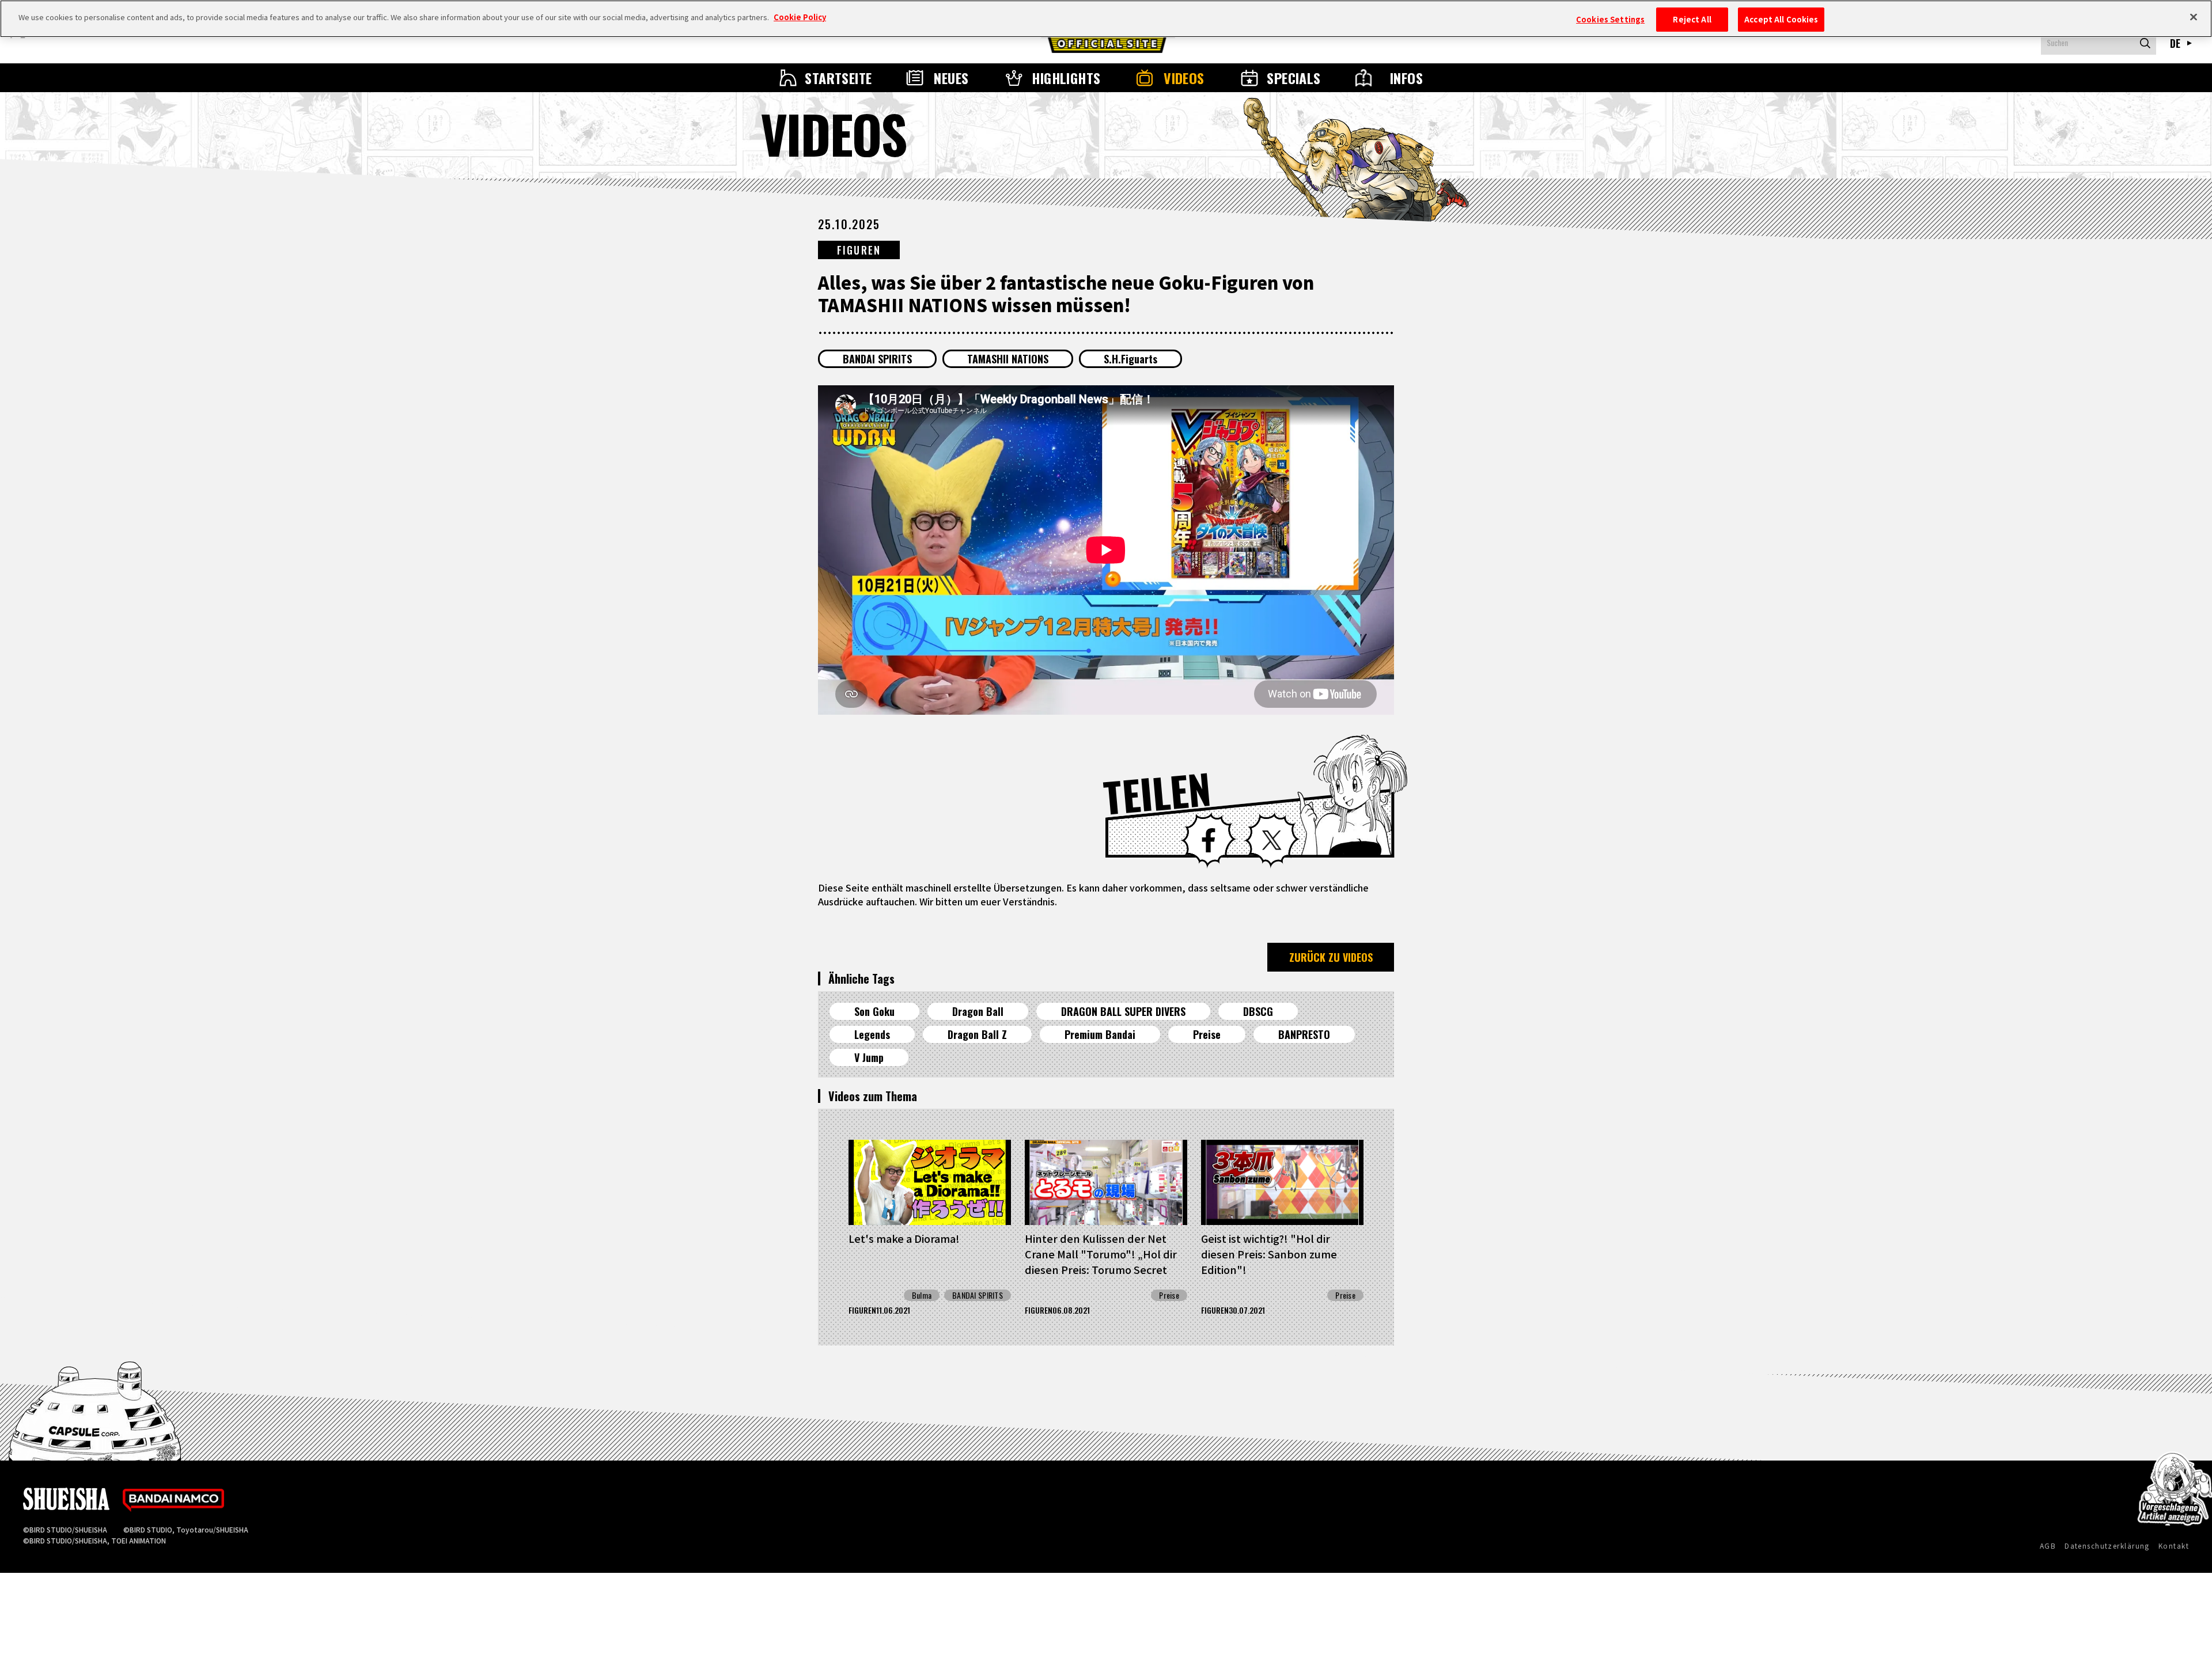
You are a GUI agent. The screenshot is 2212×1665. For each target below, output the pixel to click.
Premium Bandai (1100, 1034)
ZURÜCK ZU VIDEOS (1331, 957)
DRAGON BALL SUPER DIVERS (1123, 1011)
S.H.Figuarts (1130, 359)
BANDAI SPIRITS (877, 359)
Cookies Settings (1610, 19)
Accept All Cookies (1781, 19)
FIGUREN (859, 250)
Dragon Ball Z (977, 1034)
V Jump (869, 1057)
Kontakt (2174, 1545)
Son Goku (874, 1011)
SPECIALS (1294, 78)
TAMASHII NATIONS (1008, 359)
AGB (2048, 1545)
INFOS (1406, 78)
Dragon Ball (978, 1011)
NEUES (951, 78)
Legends (872, 1034)
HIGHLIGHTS (1066, 78)
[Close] (2194, 17)
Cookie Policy (800, 17)
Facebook (1209, 840)
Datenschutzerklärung (2107, 1545)
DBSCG (1258, 1011)
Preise (1207, 1034)
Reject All (1692, 19)
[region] (1106, 19)
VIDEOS (1184, 78)
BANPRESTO (1304, 1034)
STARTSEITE (838, 78)
